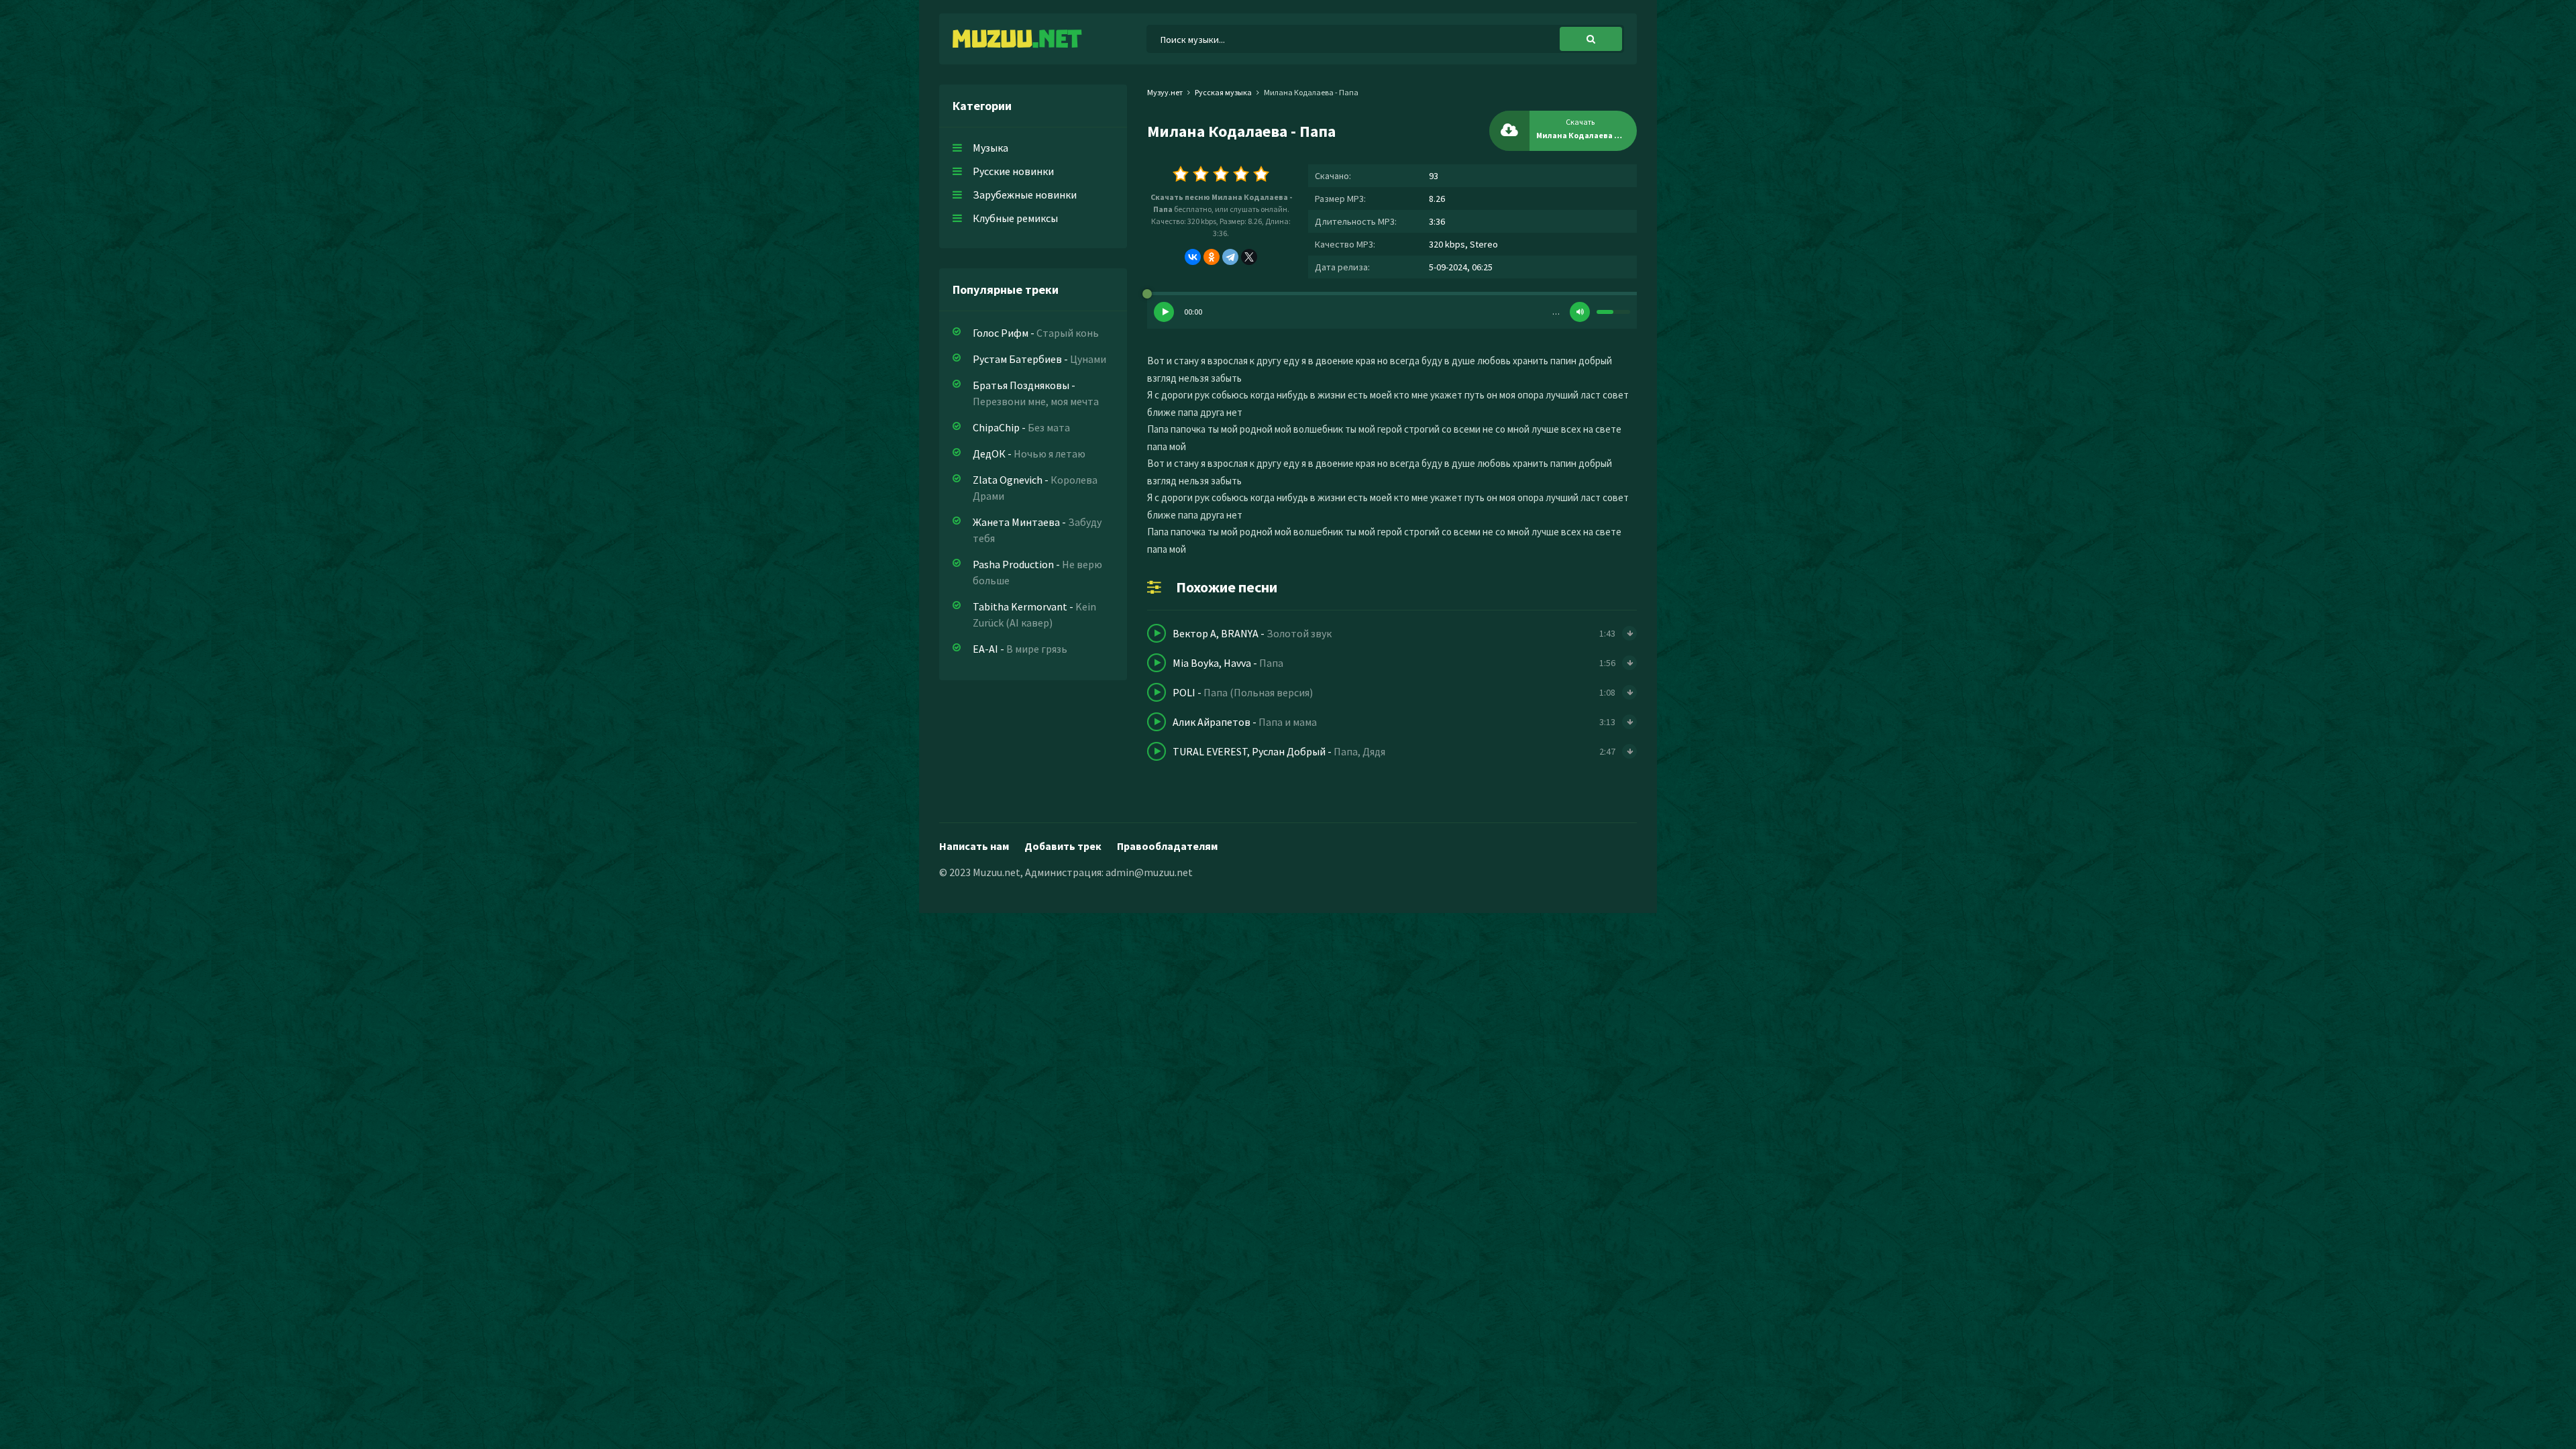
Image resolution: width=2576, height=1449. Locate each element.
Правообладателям (1167, 846)
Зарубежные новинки (1025, 195)
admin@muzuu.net (1149, 872)
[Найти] (1591, 39)
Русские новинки (1013, 171)
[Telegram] (1230, 257)
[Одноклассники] (1212, 257)
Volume (1580, 312)
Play (1164, 312)
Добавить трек (1063, 846)
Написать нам (974, 846)
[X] (1249, 257)
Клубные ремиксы (1015, 218)
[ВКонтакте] (1193, 257)
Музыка (990, 148)
